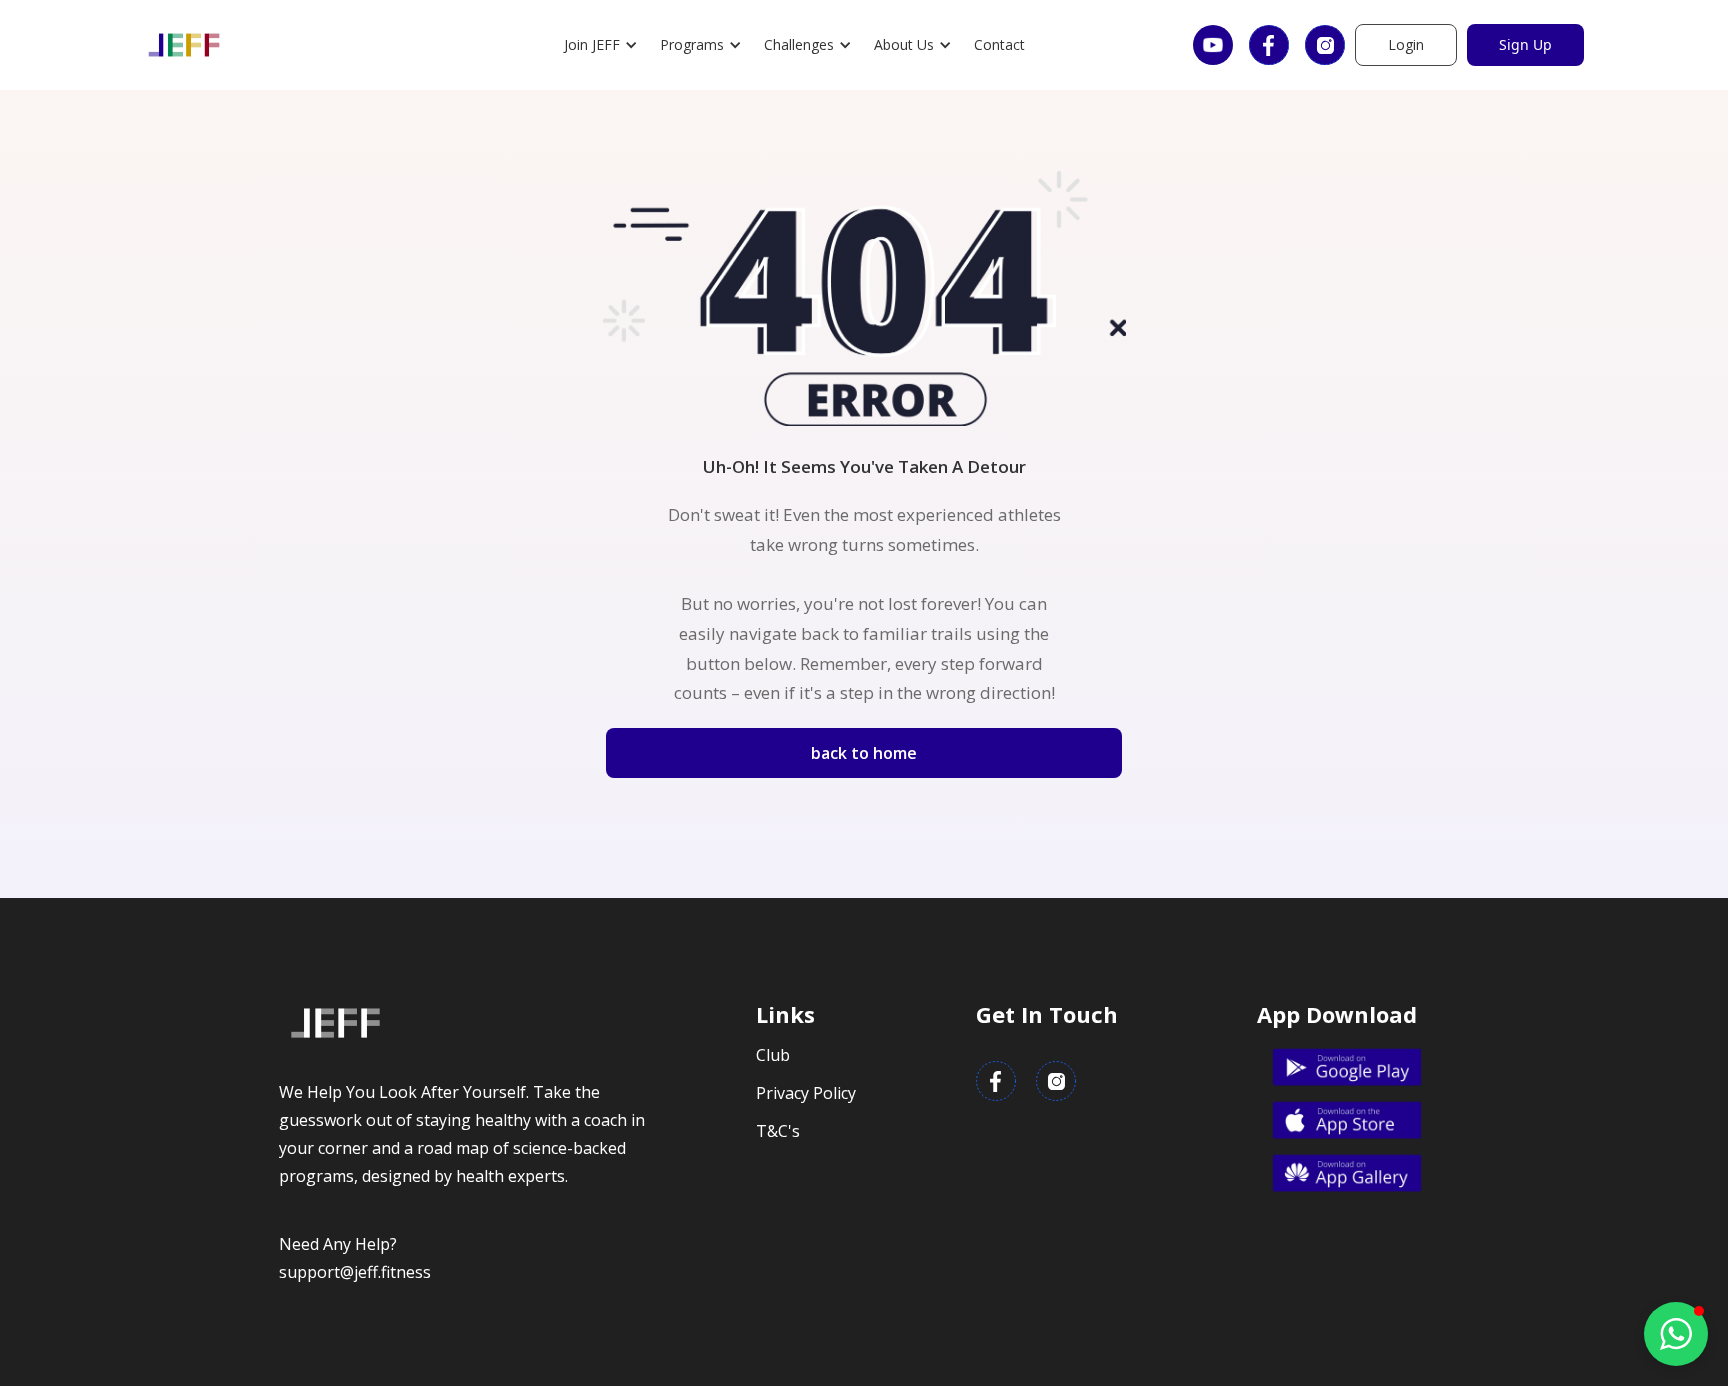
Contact (999, 44)
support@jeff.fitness (355, 1272)
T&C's (778, 1131)
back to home (864, 753)
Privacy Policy (806, 1093)
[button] (602, 45)
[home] (184, 45)
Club (773, 1055)
